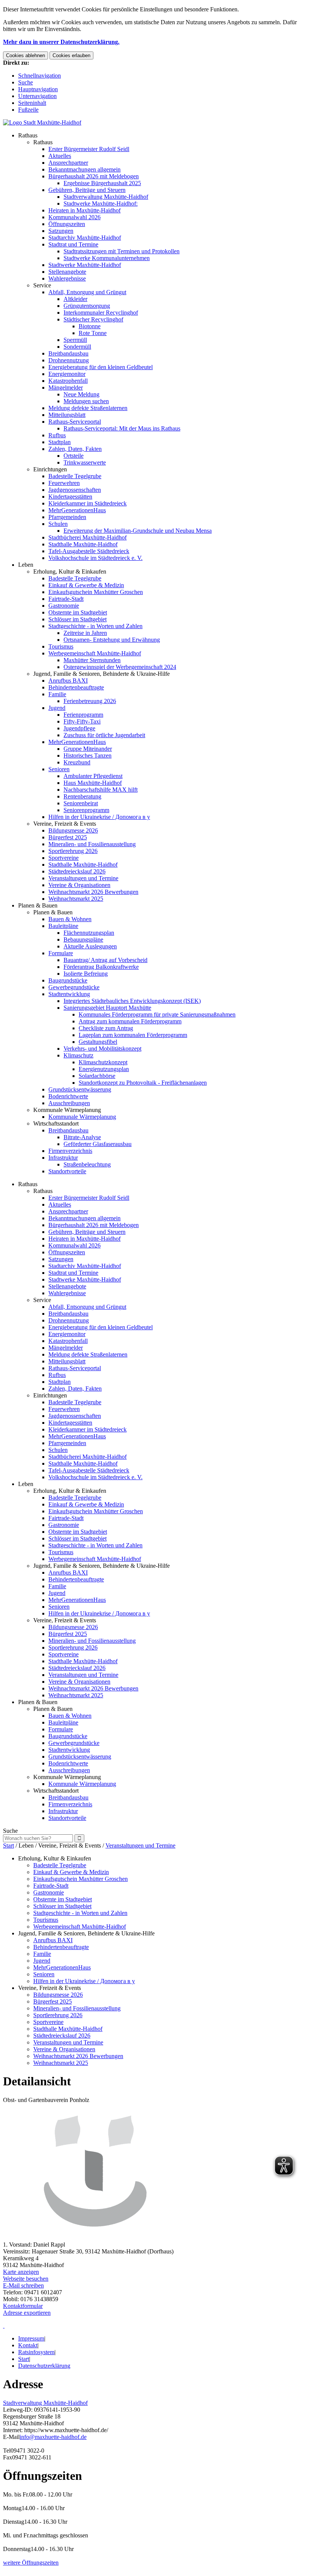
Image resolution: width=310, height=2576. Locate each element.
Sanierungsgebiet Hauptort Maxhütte (107, 1008)
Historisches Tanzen (88, 755)
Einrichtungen (50, 469)
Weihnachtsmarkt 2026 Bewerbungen (93, 892)
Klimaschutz (78, 1055)
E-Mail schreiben (23, 2285)
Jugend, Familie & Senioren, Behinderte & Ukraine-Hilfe (102, 674)
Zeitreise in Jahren (85, 633)
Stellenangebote (67, 272)
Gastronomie (64, 606)
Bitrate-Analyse (82, 1137)
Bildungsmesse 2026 (73, 830)
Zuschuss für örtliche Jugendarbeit (104, 735)
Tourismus (61, 646)
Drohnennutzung (69, 360)
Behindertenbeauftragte (76, 687)
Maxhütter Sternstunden (92, 660)
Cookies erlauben (71, 55)
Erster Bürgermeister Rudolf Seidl (89, 149)
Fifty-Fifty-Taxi (82, 721)
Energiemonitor (67, 374)
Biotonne (90, 326)
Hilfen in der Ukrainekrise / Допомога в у (99, 817)
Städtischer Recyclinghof (93, 319)
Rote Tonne (93, 333)
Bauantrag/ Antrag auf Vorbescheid (105, 960)
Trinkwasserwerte (85, 462)
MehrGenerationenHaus (77, 510)
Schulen (58, 524)
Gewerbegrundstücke (74, 987)
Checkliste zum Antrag (106, 1028)
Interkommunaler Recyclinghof (101, 313)
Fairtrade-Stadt (66, 599)
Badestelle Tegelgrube (75, 476)
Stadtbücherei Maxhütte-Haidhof (88, 537)
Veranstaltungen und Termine (83, 878)
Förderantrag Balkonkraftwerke (101, 967)
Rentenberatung (82, 796)
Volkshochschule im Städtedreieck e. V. (95, 558)
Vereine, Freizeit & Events (65, 824)
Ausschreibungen (69, 1103)
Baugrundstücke (68, 980)
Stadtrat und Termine (73, 244)
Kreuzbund (77, 762)
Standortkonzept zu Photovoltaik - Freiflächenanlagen (143, 1083)
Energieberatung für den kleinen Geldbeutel (101, 367)
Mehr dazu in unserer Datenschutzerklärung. (61, 42)
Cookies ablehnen (26, 55)
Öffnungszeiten (67, 224)
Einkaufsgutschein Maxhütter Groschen (96, 592)
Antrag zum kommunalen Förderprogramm (130, 1021)
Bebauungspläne (83, 939)
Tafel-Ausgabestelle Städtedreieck (89, 551)
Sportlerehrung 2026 (73, 851)
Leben (26, 565)
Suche (26, 82)
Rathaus (28, 135)
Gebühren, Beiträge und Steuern (87, 190)
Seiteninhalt (32, 103)
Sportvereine (64, 858)
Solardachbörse (97, 1076)
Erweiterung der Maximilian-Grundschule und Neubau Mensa (138, 531)
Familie (57, 694)
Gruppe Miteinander (88, 749)
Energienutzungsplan (104, 1069)
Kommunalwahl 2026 (74, 217)
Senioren (59, 769)
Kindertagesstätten (70, 497)
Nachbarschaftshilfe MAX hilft (101, 790)
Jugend (57, 708)
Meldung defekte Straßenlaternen (88, 408)
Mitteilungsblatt (67, 415)
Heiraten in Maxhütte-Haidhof (84, 210)
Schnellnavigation (40, 76)
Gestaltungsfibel (98, 1042)
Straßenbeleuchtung (87, 1164)
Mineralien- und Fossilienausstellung (92, 844)
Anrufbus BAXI (68, 681)
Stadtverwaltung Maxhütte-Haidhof (106, 197)
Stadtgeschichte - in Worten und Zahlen (95, 626)
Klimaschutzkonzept (103, 1062)
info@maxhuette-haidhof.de (53, 2437)
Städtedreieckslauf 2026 (77, 871)
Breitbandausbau (68, 353)
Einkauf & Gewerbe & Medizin (86, 585)
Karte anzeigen (21, 2272)
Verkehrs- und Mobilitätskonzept (102, 1049)
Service (42, 285)
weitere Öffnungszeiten (31, 2563)
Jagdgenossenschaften (75, 490)
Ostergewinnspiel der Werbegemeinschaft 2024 (120, 667)
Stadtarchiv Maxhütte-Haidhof (85, 238)
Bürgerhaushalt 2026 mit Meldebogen (94, 176)
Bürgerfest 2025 (68, 837)
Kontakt (28, 2345)
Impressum (31, 2338)
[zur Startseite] (42, 122)
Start (9, 1845)
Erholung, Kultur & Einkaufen (70, 571)
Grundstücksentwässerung (80, 1089)
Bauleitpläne (63, 926)
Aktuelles (60, 156)
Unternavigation (37, 96)
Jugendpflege (79, 728)
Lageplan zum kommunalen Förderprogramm (133, 1035)
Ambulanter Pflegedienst (93, 776)
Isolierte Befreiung (86, 974)
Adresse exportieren (27, 2313)
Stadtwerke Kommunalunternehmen (107, 258)
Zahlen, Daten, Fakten (75, 449)
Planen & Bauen (38, 905)
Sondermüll (77, 347)
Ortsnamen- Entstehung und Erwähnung (112, 640)
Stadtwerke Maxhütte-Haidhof (85, 265)
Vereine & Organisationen (79, 885)
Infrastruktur (63, 1158)
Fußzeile (28, 110)
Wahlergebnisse (67, 278)
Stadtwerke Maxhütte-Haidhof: (101, 203)
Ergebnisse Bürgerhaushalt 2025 (102, 183)
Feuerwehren (64, 483)
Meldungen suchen (86, 401)
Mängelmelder (66, 387)
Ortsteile (74, 456)
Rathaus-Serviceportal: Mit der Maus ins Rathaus (122, 428)
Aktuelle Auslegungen (90, 946)
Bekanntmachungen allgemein (84, 169)
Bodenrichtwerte (68, 1096)
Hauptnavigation (38, 89)
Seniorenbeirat (81, 803)
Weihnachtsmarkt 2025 (76, 899)
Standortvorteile (67, 1171)
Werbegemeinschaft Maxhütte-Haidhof (95, 653)
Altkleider (75, 299)
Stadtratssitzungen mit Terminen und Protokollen (122, 251)
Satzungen (61, 231)
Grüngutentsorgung (87, 306)
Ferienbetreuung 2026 (90, 701)
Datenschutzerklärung (44, 2366)
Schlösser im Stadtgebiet (77, 619)
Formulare (61, 953)
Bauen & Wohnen (70, 919)
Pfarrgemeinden (67, 517)
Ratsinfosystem (36, 2352)
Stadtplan (60, 442)
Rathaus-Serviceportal (75, 422)
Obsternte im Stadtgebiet (78, 612)
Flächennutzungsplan (89, 933)
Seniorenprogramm (86, 810)
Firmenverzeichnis (70, 1151)
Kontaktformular (23, 2306)
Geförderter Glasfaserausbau (98, 1144)
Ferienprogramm (83, 715)
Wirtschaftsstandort (56, 1123)
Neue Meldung (81, 394)
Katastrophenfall (68, 381)
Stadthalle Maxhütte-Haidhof (83, 544)
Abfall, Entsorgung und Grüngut (87, 292)
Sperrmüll (75, 340)
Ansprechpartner (68, 163)
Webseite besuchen (26, 2279)
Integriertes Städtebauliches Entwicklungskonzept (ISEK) (132, 1001)
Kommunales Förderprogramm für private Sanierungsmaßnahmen (157, 1014)
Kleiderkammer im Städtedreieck (88, 503)
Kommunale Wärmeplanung (67, 1110)
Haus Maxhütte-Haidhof (93, 783)
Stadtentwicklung (69, 994)
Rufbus (57, 435)
